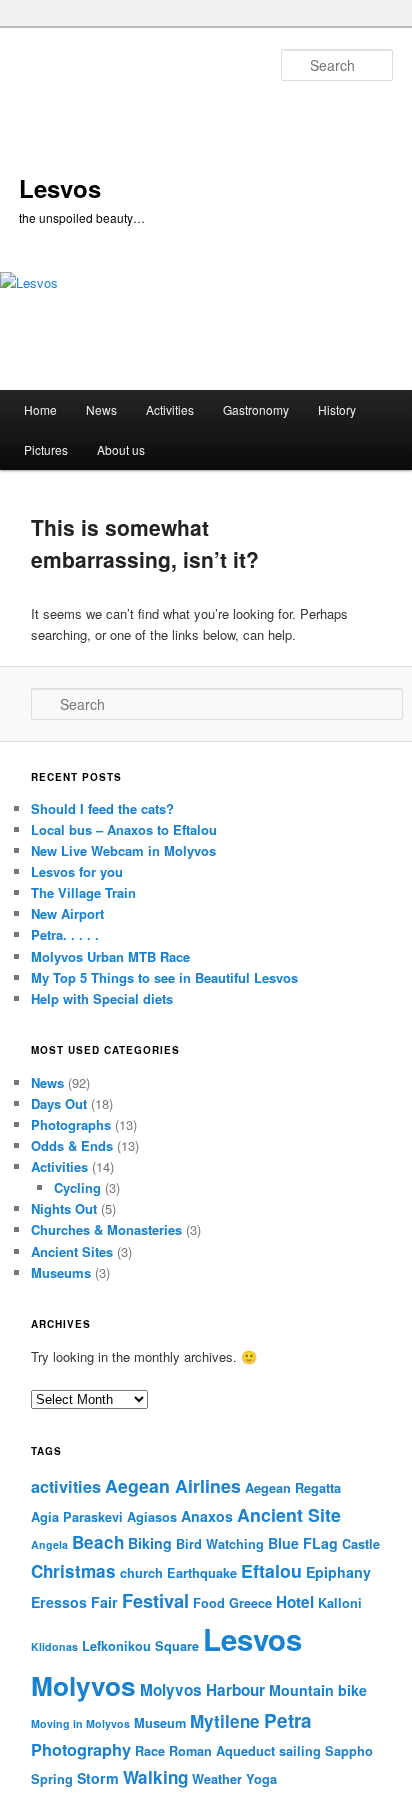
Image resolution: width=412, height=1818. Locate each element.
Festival (155, 1600)
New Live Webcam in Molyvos (123, 850)
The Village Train (83, 892)
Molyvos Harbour (202, 1690)
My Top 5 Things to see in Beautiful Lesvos (164, 977)
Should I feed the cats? (102, 808)
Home (40, 409)
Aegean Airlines (173, 1485)
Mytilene (225, 1721)
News (101, 409)
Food (209, 1603)
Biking (150, 1543)
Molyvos (83, 1685)
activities (66, 1486)
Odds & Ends (72, 1145)
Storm (98, 1778)
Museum (160, 1723)
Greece (250, 1603)
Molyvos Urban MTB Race (110, 956)
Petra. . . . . (65, 934)
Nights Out (64, 1208)
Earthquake (202, 1573)
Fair (104, 1602)
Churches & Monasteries (106, 1229)
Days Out (59, 1103)
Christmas (73, 1571)
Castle (361, 1544)
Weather (217, 1779)
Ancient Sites (72, 1251)
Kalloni (340, 1603)
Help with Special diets (102, 998)
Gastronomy (256, 409)
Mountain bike (318, 1690)
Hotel (295, 1602)
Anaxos (207, 1516)
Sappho (349, 1751)
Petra (288, 1720)
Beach (98, 1542)
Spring (52, 1779)
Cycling (77, 1187)
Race (150, 1751)
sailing (300, 1751)
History (337, 409)
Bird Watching (220, 1544)
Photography (81, 1749)
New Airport (67, 913)
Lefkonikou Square (140, 1646)
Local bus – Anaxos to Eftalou (124, 829)
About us (121, 449)
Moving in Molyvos (80, 1723)
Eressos (59, 1602)
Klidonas (54, 1646)
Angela (49, 1544)
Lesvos (60, 188)
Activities (170, 409)
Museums (61, 1272)
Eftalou (271, 1570)
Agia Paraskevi (77, 1517)
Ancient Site (289, 1514)
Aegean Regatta (293, 1488)
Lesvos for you (77, 871)
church (141, 1573)
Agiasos (152, 1517)
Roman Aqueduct (222, 1751)
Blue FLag (303, 1543)
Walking (155, 1777)
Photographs (71, 1124)
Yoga (261, 1779)
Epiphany (338, 1572)
